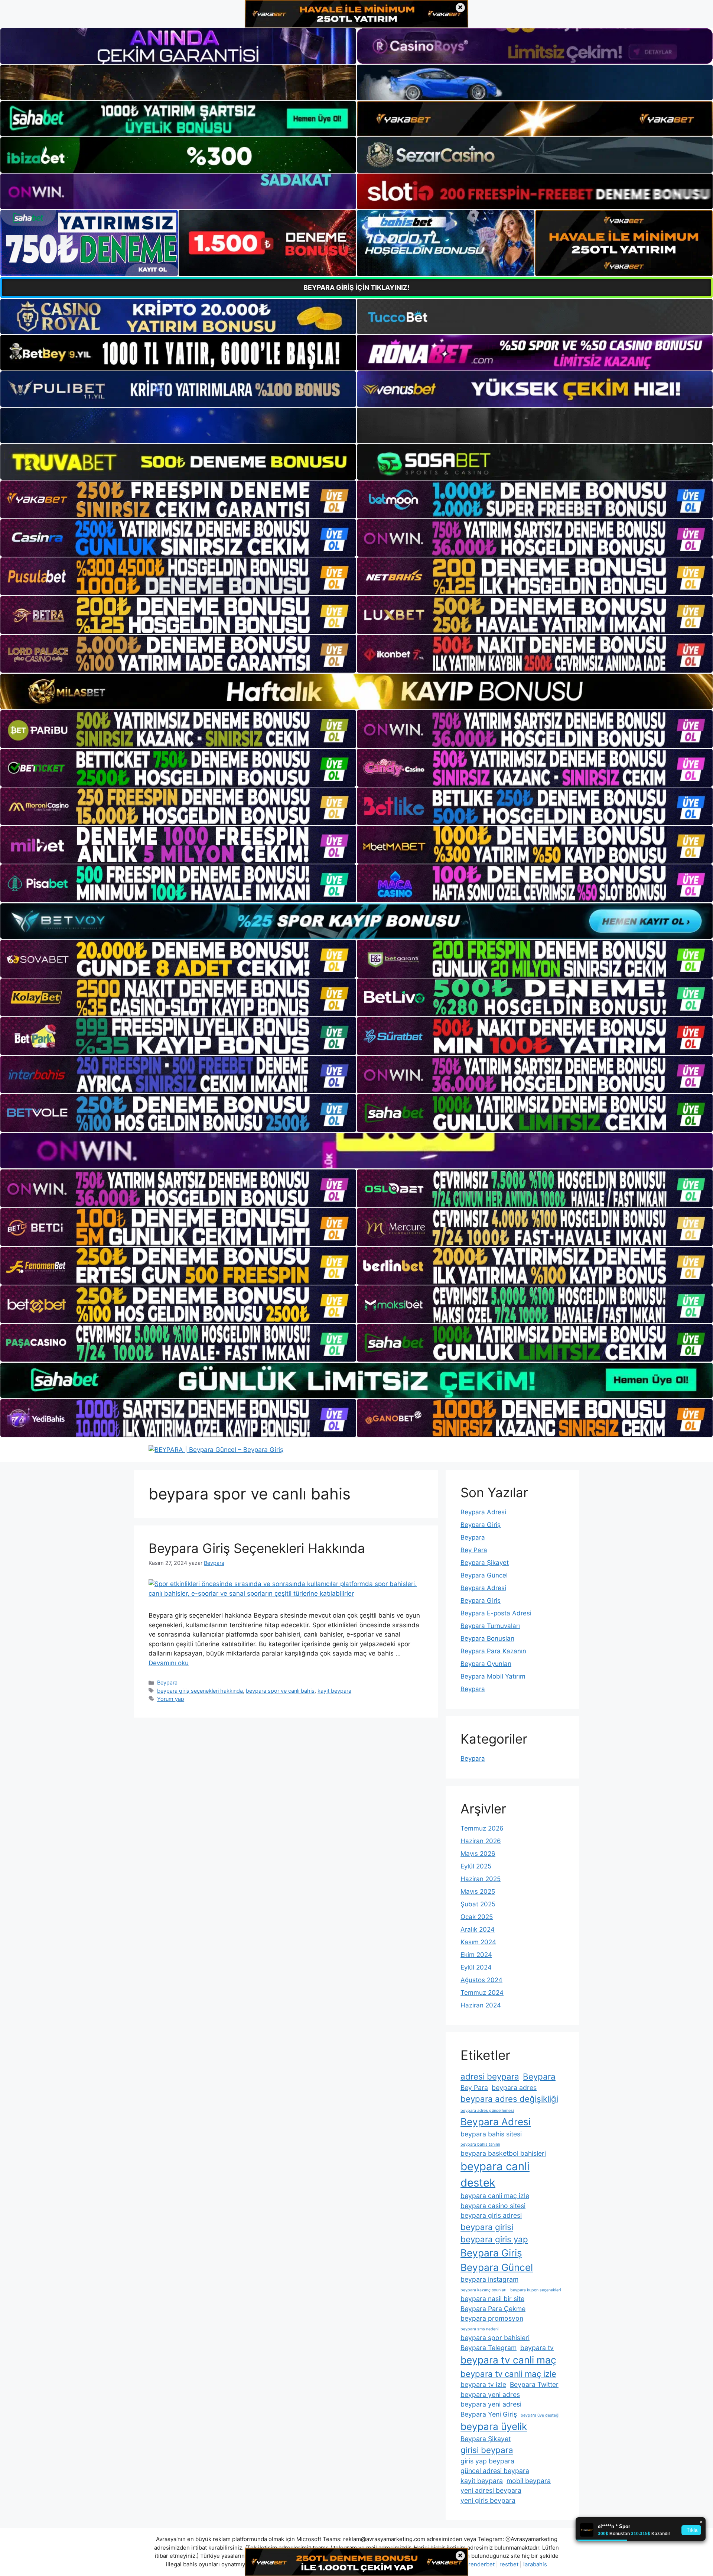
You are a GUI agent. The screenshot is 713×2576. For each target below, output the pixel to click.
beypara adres (514, 2088)
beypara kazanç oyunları (484, 2290)
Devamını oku (169, 1663)
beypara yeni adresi (491, 2404)
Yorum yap (171, 1699)
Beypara (167, 1682)
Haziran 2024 (481, 2005)
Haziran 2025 (481, 1879)
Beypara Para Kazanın (493, 1651)
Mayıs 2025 (478, 1891)
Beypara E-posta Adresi (496, 1613)
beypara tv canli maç (508, 2360)
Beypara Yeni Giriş (489, 2414)
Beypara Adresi (483, 1512)
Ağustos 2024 (481, 1980)
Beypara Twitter (534, 2384)
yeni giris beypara (488, 2500)
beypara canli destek (495, 2174)
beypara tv (537, 2348)
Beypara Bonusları (487, 1638)
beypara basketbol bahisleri (503, 2153)
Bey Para (474, 1550)
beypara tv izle (483, 2384)
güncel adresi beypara (495, 2471)
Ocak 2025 (477, 1917)
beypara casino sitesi (493, 2206)
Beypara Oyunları (486, 1664)
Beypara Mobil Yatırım (493, 1676)
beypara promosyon (492, 2318)
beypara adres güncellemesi (487, 2111)
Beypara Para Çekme (493, 2309)
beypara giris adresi (491, 2215)
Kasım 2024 (478, 1942)
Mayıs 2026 (478, 1854)
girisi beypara (487, 2450)
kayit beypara (334, 1691)
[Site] (178, 499)
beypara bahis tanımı (480, 2144)
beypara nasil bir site (492, 2299)
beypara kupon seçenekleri (536, 2290)
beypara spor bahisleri (495, 2338)
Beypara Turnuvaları (490, 1626)
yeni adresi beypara (491, 2490)
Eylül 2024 (476, 1967)
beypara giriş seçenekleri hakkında (200, 1691)
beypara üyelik (494, 2426)
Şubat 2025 (478, 1904)
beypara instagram (489, 2279)
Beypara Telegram (489, 2348)
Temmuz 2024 (482, 1993)
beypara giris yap (494, 2239)
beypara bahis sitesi (491, 2134)
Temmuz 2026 (482, 1828)
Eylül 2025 (476, 1866)
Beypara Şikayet (485, 1563)
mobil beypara (529, 2481)
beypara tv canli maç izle (508, 2374)
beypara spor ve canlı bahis (280, 1691)
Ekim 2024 (476, 1955)
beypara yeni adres (490, 2394)
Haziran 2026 (481, 1841)
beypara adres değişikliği (509, 2099)
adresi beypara (490, 2076)
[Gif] (356, 691)
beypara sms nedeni (480, 2329)
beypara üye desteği (540, 2415)
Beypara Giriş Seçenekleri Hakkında (257, 1548)
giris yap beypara (487, 2461)
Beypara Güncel (484, 1575)
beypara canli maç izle (495, 2196)
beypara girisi (487, 2227)
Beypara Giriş (481, 1525)
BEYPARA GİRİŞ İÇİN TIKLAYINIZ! (356, 287)
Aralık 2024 (478, 1929)
